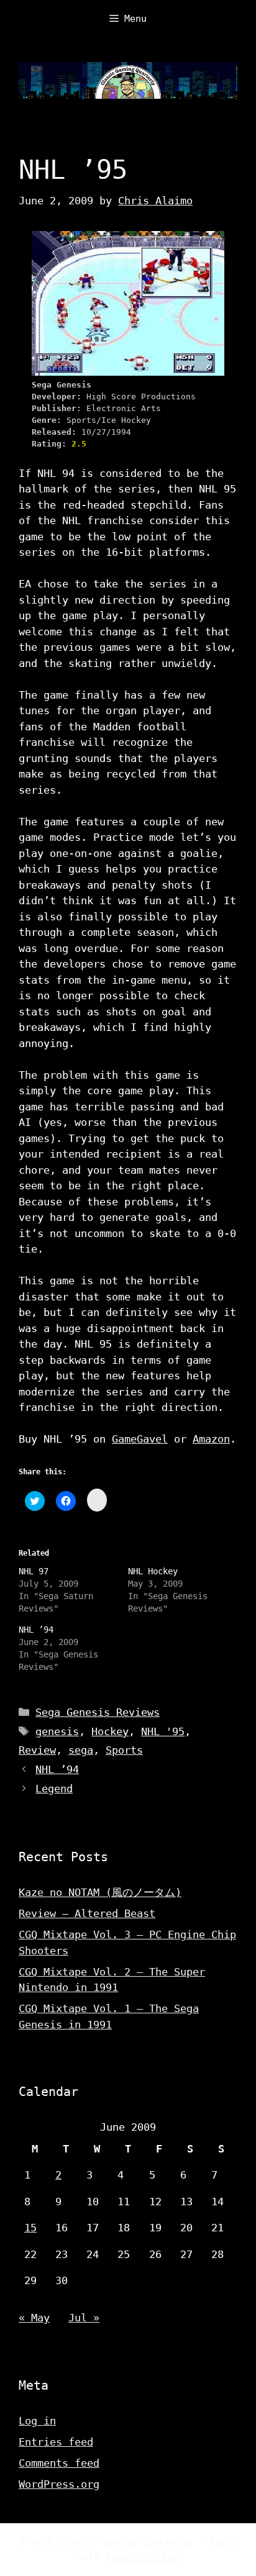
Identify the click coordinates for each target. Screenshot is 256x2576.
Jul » (84, 2318)
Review (37, 1750)
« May (34, 2318)
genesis (57, 1731)
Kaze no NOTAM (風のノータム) (100, 1892)
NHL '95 (163, 1731)
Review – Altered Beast (87, 1913)
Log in (37, 2421)
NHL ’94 (36, 1630)
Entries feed (56, 2442)
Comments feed (59, 2463)
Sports (124, 1750)
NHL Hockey (153, 1571)
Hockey (110, 1731)
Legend (54, 1789)
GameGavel (140, 1439)
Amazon (211, 1439)
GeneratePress (142, 2557)
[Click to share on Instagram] (97, 1500)
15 (30, 2228)
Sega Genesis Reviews (98, 1712)
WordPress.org (59, 2484)
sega (81, 1750)
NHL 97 (34, 1571)
